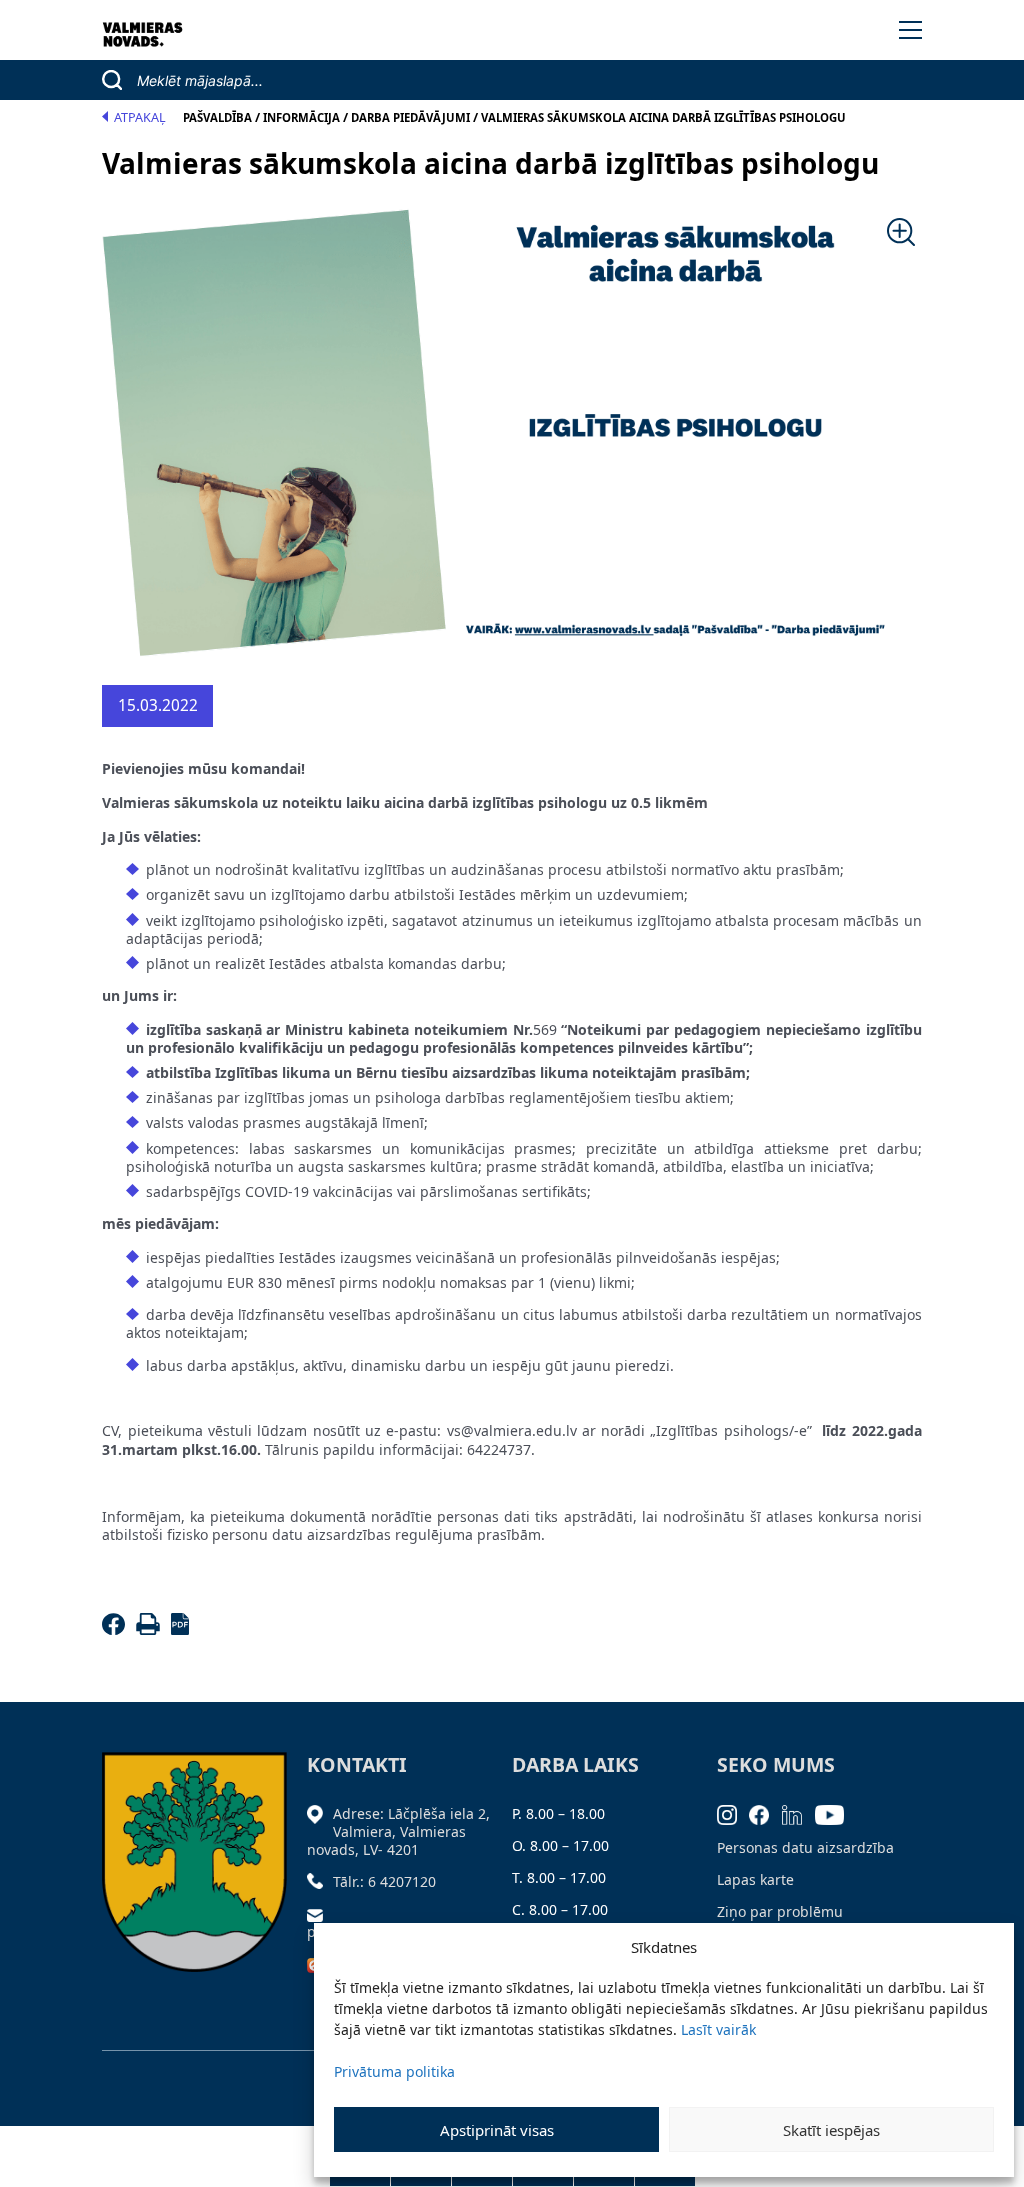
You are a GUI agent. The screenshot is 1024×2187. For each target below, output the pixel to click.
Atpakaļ (140, 117)
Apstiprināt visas (497, 2130)
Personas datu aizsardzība (805, 1847)
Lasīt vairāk (718, 2029)
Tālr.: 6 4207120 (384, 1881)
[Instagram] (733, 1813)
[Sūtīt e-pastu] (320, 1913)
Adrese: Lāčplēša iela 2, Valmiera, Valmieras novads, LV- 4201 (398, 1831)
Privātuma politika (394, 2071)
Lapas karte (755, 1879)
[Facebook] (116, 1629)
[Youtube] (836, 1813)
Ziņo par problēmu (780, 1911)
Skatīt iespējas (831, 2130)
